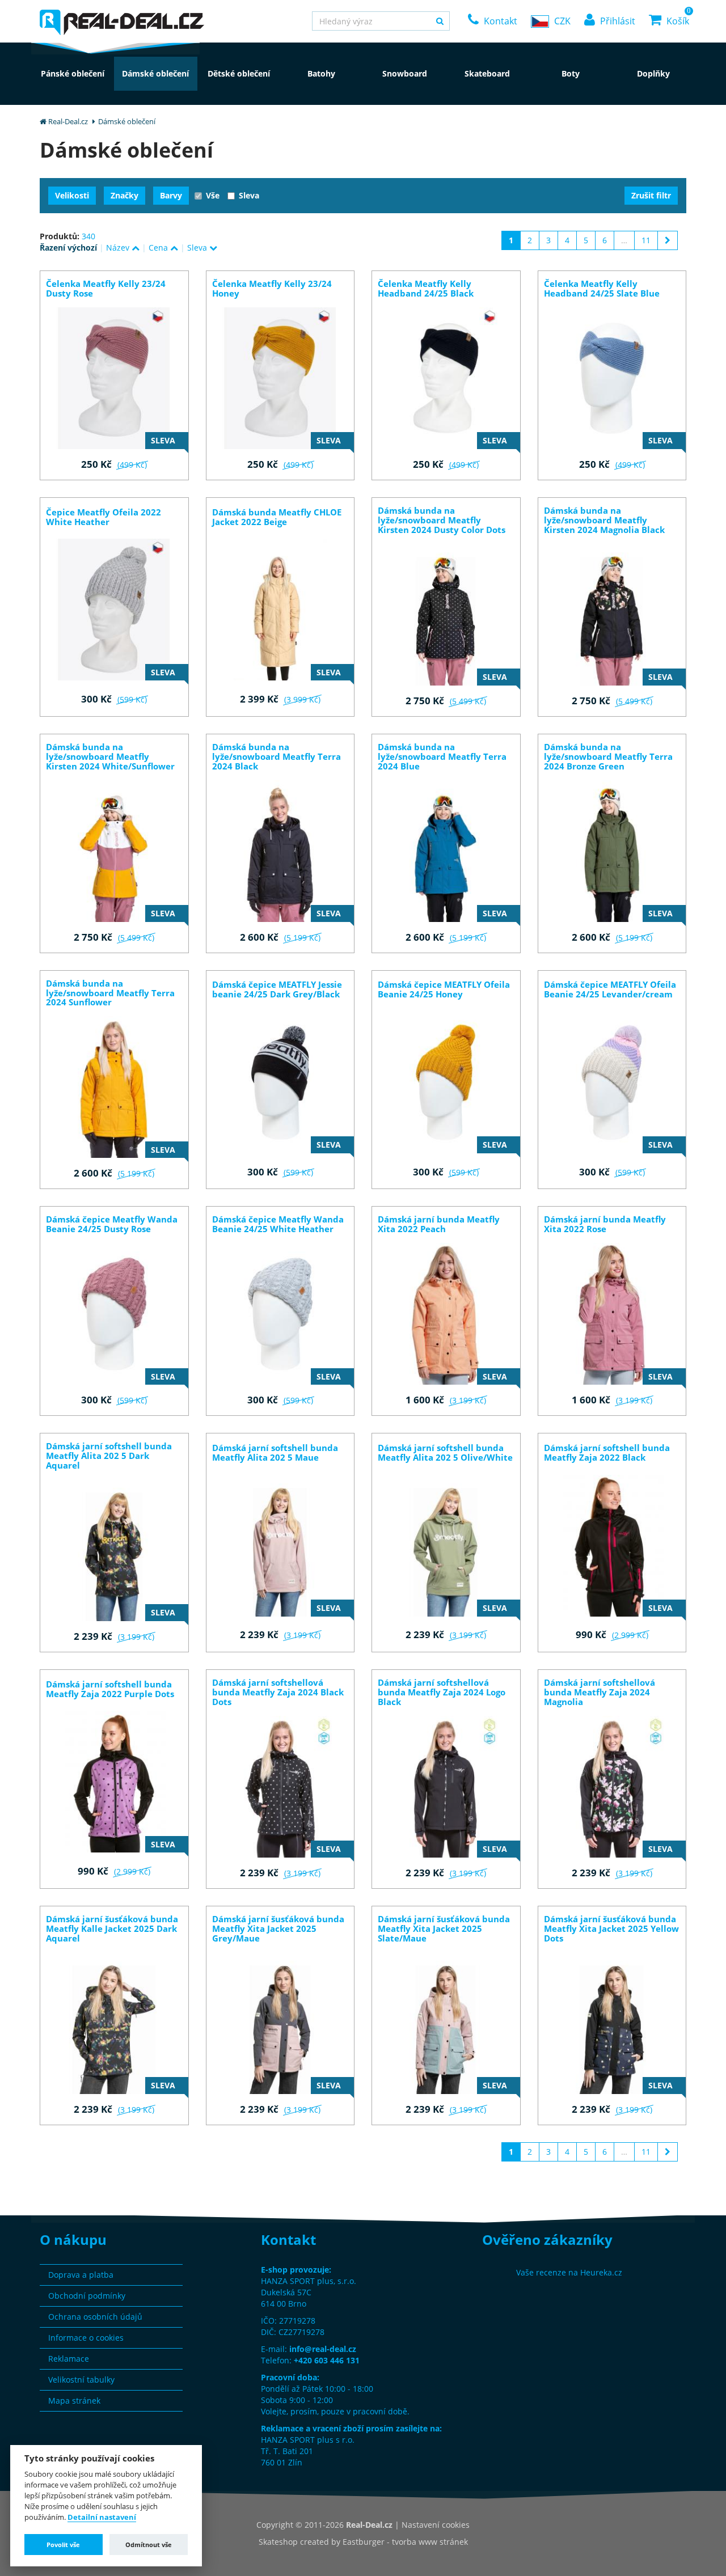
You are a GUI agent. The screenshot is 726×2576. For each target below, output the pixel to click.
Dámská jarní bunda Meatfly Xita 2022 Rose (605, 1224)
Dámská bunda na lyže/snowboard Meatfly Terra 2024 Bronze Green (608, 757)
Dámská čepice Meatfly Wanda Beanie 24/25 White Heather (278, 1224)
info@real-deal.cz (323, 2349)
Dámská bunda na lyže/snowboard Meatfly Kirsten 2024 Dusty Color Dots (442, 520)
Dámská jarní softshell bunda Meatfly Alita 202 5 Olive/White (445, 1453)
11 (646, 240)
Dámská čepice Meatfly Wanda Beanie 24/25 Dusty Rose (112, 1224)
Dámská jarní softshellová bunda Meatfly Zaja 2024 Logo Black (442, 1692)
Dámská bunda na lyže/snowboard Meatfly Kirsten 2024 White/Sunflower (110, 757)
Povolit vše (63, 2545)
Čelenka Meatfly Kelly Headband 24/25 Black (426, 289)
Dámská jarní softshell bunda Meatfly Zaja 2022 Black (607, 1453)
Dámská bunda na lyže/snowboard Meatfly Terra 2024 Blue (442, 757)
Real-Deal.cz (68, 121)
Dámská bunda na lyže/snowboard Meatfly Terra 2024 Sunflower (110, 993)
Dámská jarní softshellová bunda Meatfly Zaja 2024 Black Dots (278, 1692)
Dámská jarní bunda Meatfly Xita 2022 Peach (439, 1224)
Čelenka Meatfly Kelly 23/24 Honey (272, 289)
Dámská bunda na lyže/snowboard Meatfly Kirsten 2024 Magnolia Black (604, 520)
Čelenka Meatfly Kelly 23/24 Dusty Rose (106, 289)
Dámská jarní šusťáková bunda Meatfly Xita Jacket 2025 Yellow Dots (611, 1929)
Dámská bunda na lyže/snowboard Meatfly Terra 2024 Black (277, 757)
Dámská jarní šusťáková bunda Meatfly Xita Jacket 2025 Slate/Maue (444, 1929)
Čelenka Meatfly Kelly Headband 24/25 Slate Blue (602, 289)
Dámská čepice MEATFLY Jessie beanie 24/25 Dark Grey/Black (277, 989)
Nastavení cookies (436, 2525)
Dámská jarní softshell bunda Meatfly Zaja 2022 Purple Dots (110, 1689)
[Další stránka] (668, 240)
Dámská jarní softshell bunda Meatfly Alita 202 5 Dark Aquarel (109, 1456)
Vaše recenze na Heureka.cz (569, 2272)
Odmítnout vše (149, 2545)
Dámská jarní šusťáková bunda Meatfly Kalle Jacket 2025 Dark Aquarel (112, 1929)
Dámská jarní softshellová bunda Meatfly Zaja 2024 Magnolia (600, 1692)
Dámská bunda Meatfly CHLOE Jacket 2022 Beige (277, 517)
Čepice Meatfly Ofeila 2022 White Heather (104, 517)
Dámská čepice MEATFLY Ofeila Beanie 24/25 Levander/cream (610, 989)
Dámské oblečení (127, 121)
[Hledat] (440, 21)
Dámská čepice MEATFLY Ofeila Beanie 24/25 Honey (444, 989)
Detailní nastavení (102, 2518)
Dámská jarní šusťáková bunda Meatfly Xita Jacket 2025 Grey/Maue (278, 1929)
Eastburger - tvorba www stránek (405, 2542)
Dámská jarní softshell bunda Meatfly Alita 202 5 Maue (275, 1453)
